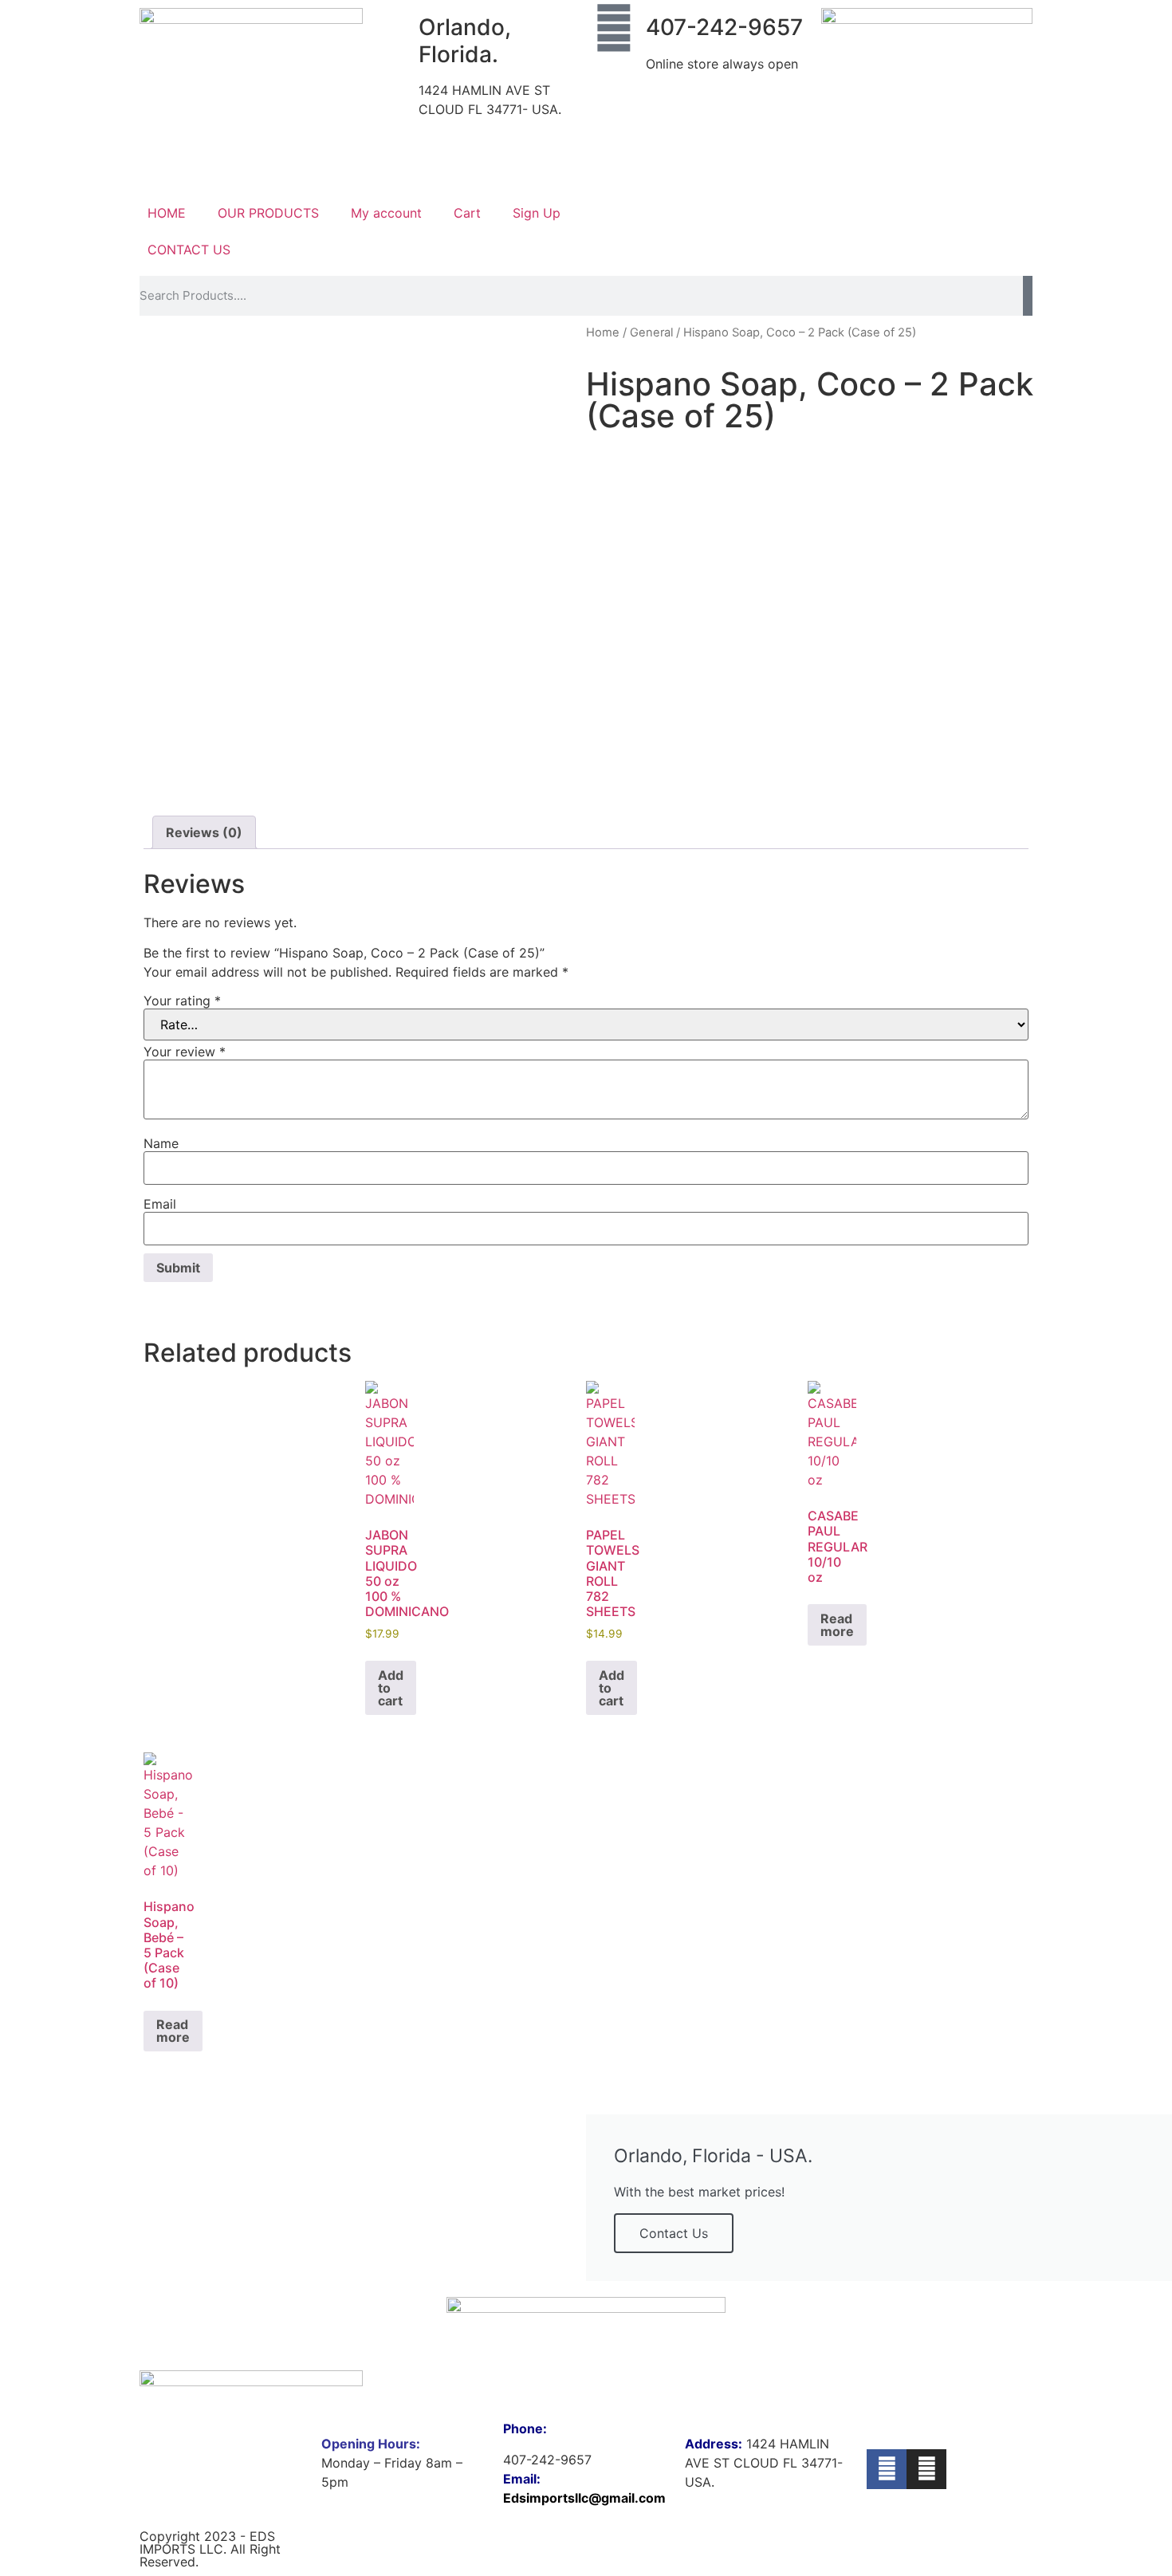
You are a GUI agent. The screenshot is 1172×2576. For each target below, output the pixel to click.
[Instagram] (926, 2469)
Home (603, 332)
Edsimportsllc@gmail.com (584, 2498)
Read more (837, 1625)
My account (386, 213)
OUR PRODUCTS (268, 213)
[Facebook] (887, 2469)
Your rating (182, 1001)
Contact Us (674, 2233)
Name (161, 1143)
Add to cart (391, 1688)
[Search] (1028, 296)
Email (160, 1204)
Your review (185, 1052)
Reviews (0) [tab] (204, 832)
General (651, 332)
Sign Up (537, 213)
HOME (167, 213)
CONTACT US (189, 250)
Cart (467, 213)
